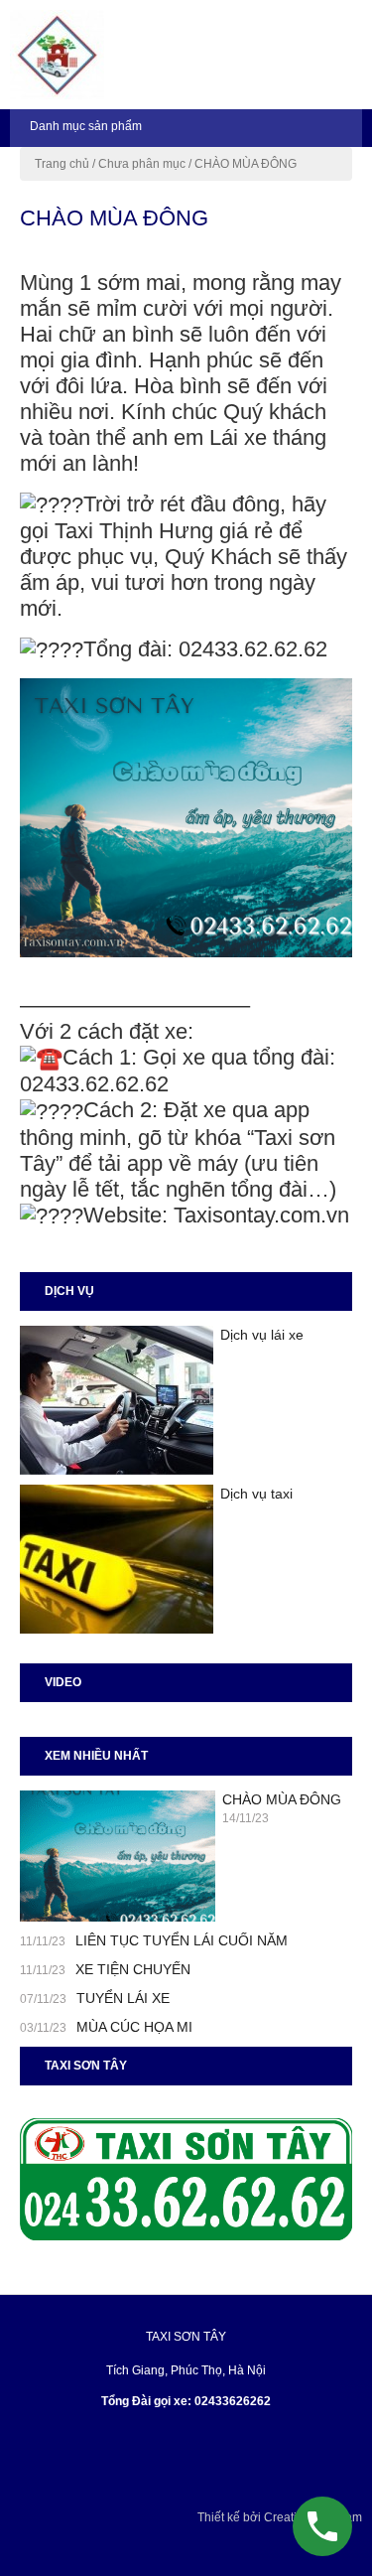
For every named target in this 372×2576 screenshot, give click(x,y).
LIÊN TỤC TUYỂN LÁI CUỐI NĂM (182, 1940)
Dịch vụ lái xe (262, 1335)
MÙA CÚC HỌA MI (134, 2027)
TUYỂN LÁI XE (123, 1998)
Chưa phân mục (142, 164)
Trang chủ (62, 164)
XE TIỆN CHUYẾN (133, 1969)
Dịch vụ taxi (256, 1494)
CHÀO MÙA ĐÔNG (282, 1799)
